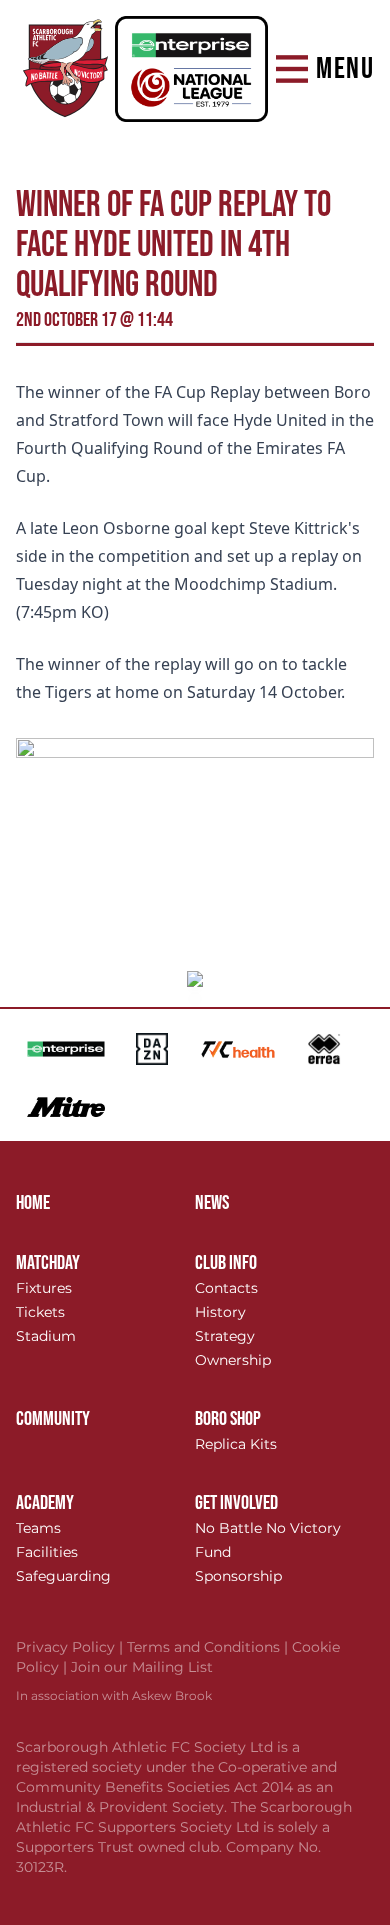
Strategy (225, 1336)
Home (33, 1203)
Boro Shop (228, 1419)
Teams (38, 1528)
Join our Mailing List (142, 1667)
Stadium (46, 1336)
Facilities (47, 1552)
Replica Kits (236, 1444)
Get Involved (236, 1503)
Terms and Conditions (209, 1647)
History (220, 1312)
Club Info (226, 1263)
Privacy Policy (71, 1647)
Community (53, 1419)
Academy (45, 1503)
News (212, 1203)
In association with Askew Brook (114, 1695)
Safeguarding (63, 1576)
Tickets (40, 1312)
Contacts (226, 1288)
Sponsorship (238, 1576)
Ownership (233, 1360)
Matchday (48, 1263)
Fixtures (44, 1288)
